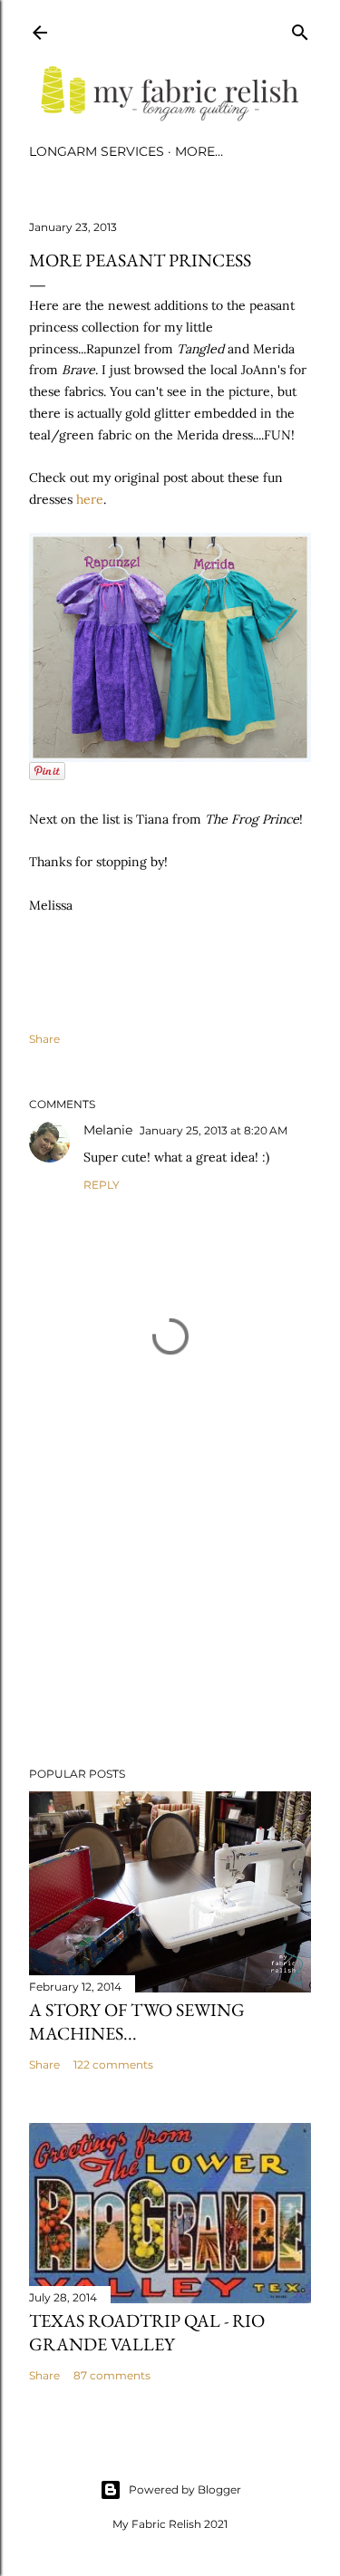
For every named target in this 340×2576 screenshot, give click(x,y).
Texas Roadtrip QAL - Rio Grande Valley (147, 2332)
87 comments (112, 2375)
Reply (102, 1185)
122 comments (113, 2065)
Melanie (108, 1130)
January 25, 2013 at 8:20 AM (214, 1130)
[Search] (300, 29)
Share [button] (44, 1039)
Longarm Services (97, 151)
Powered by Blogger (185, 2489)
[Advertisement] (170, 1608)
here (90, 499)
